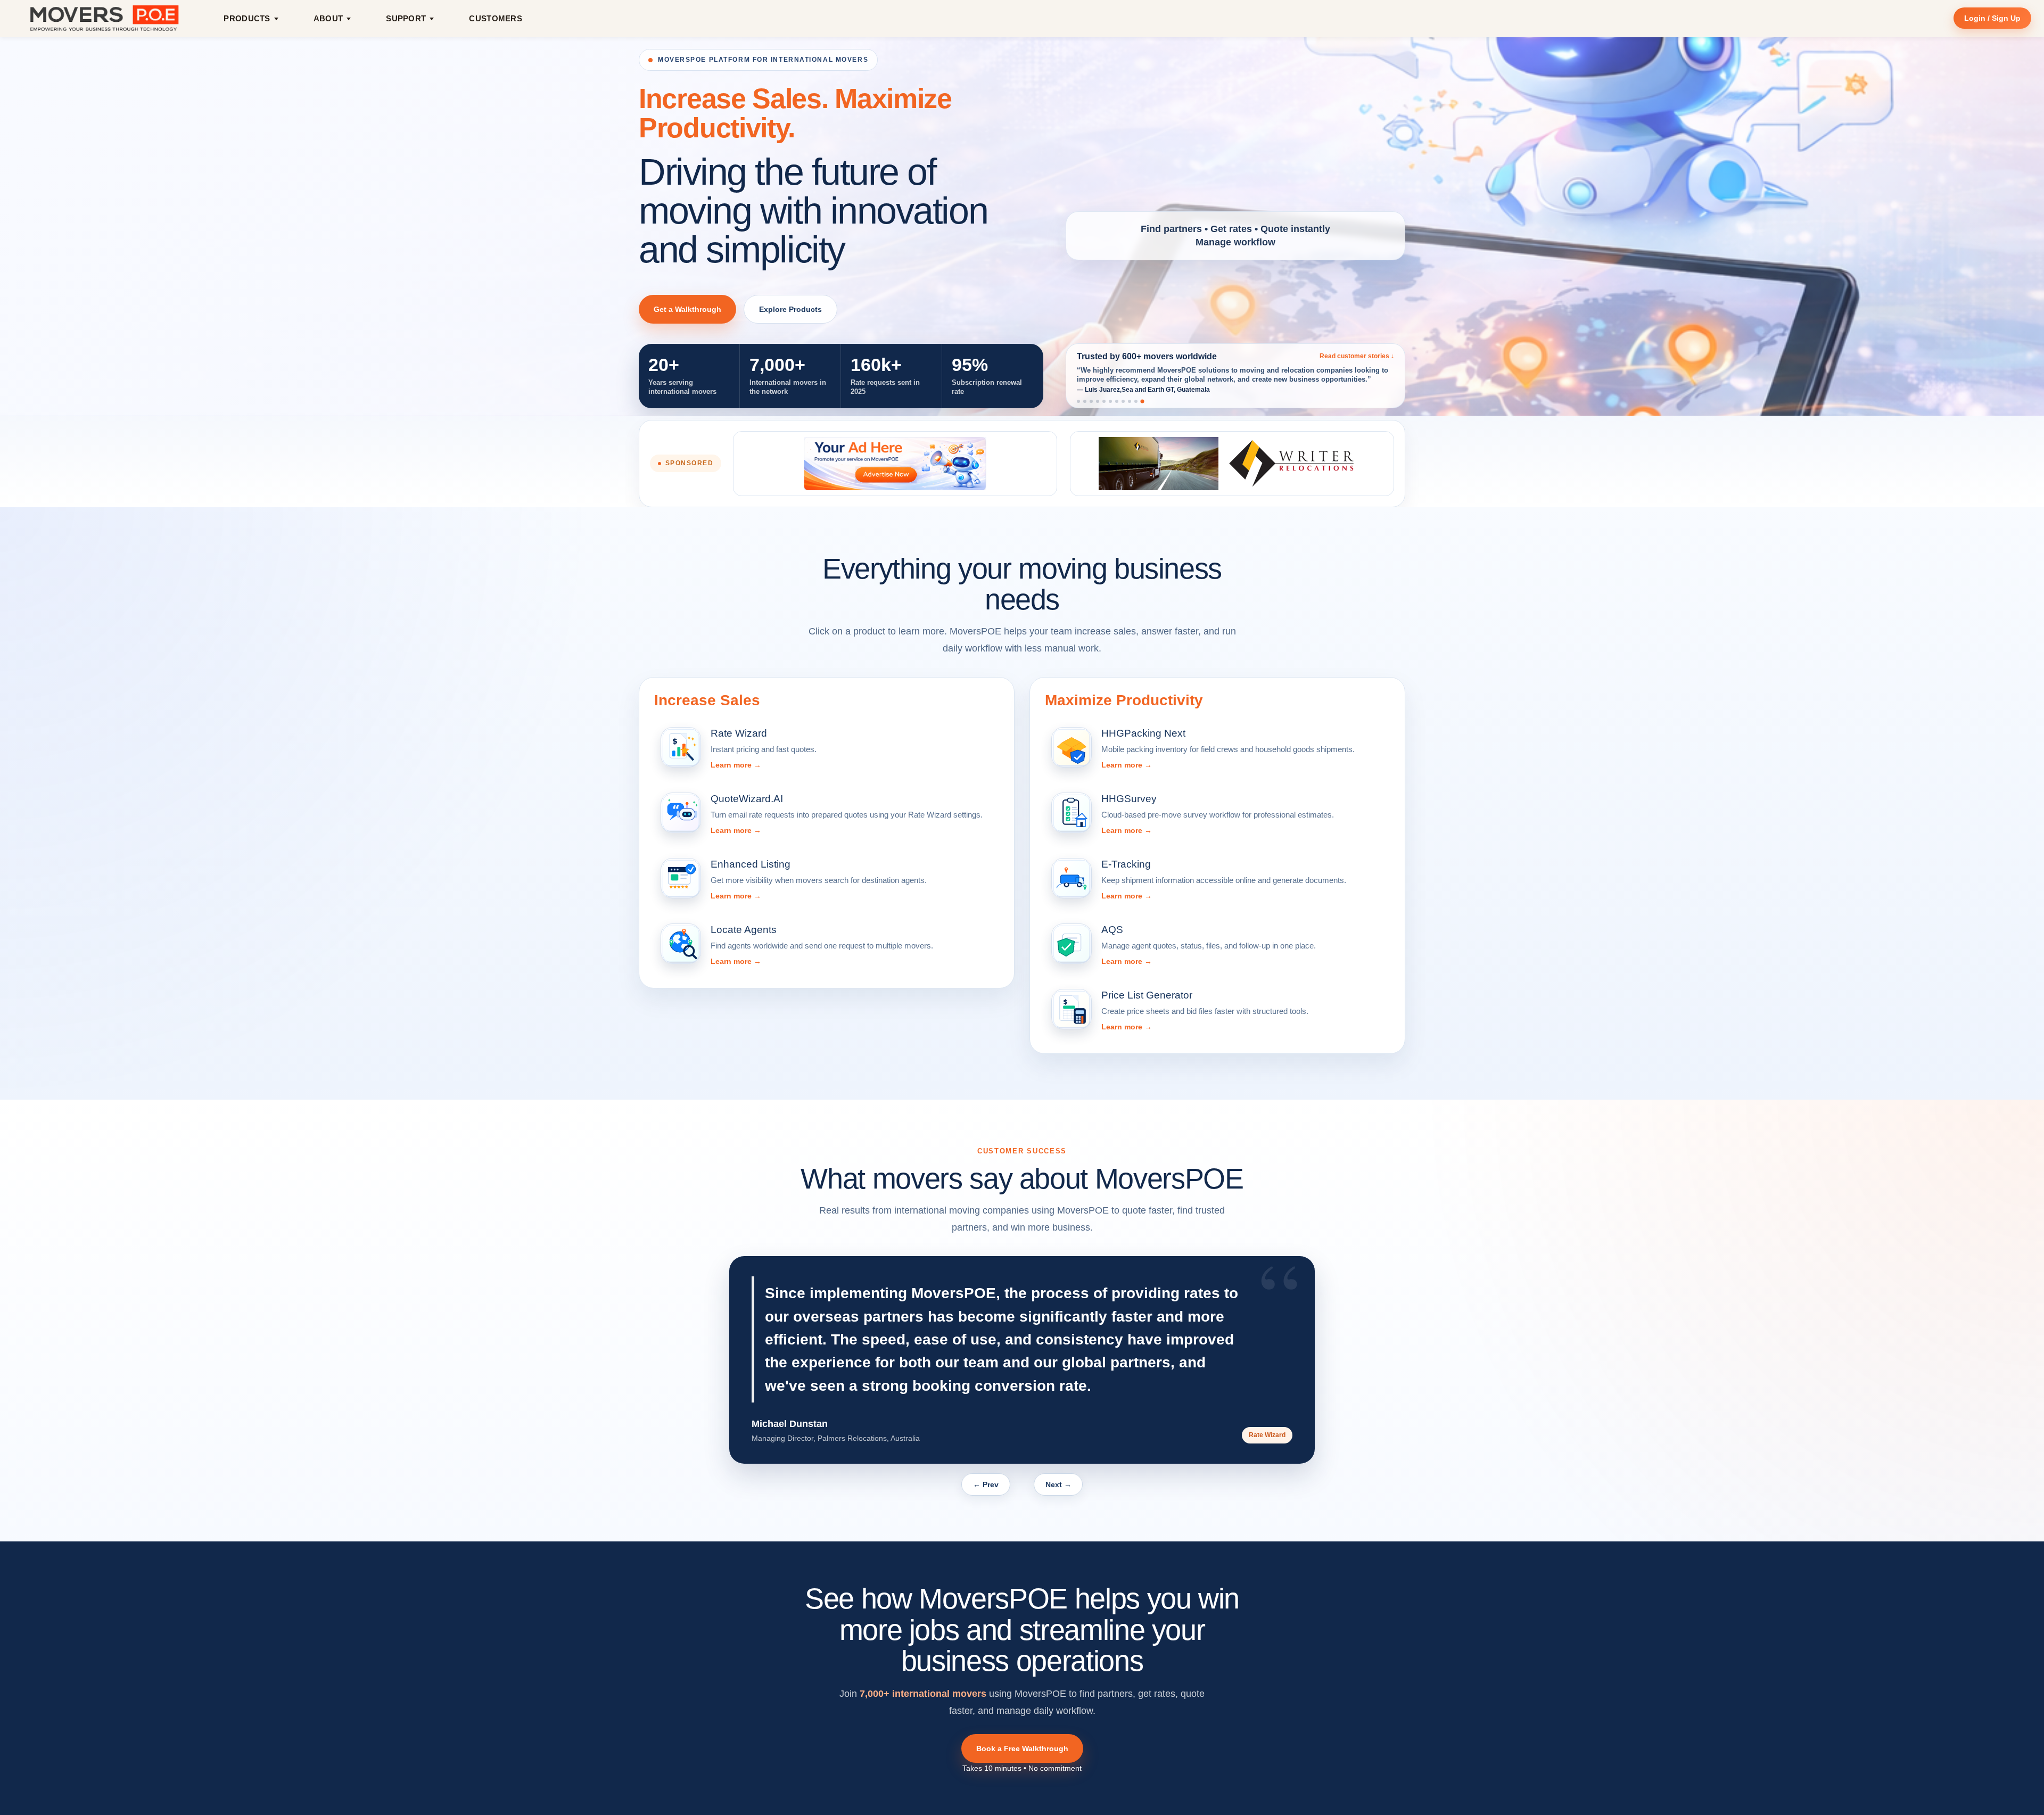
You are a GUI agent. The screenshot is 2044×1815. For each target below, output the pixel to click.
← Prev (986, 1484)
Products (247, 18)
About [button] (328, 18)
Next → (1058, 1484)
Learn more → (736, 765)
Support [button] (406, 18)
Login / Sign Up (1992, 18)
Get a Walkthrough (687, 309)
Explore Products (790, 309)
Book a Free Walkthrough (1022, 1748)
